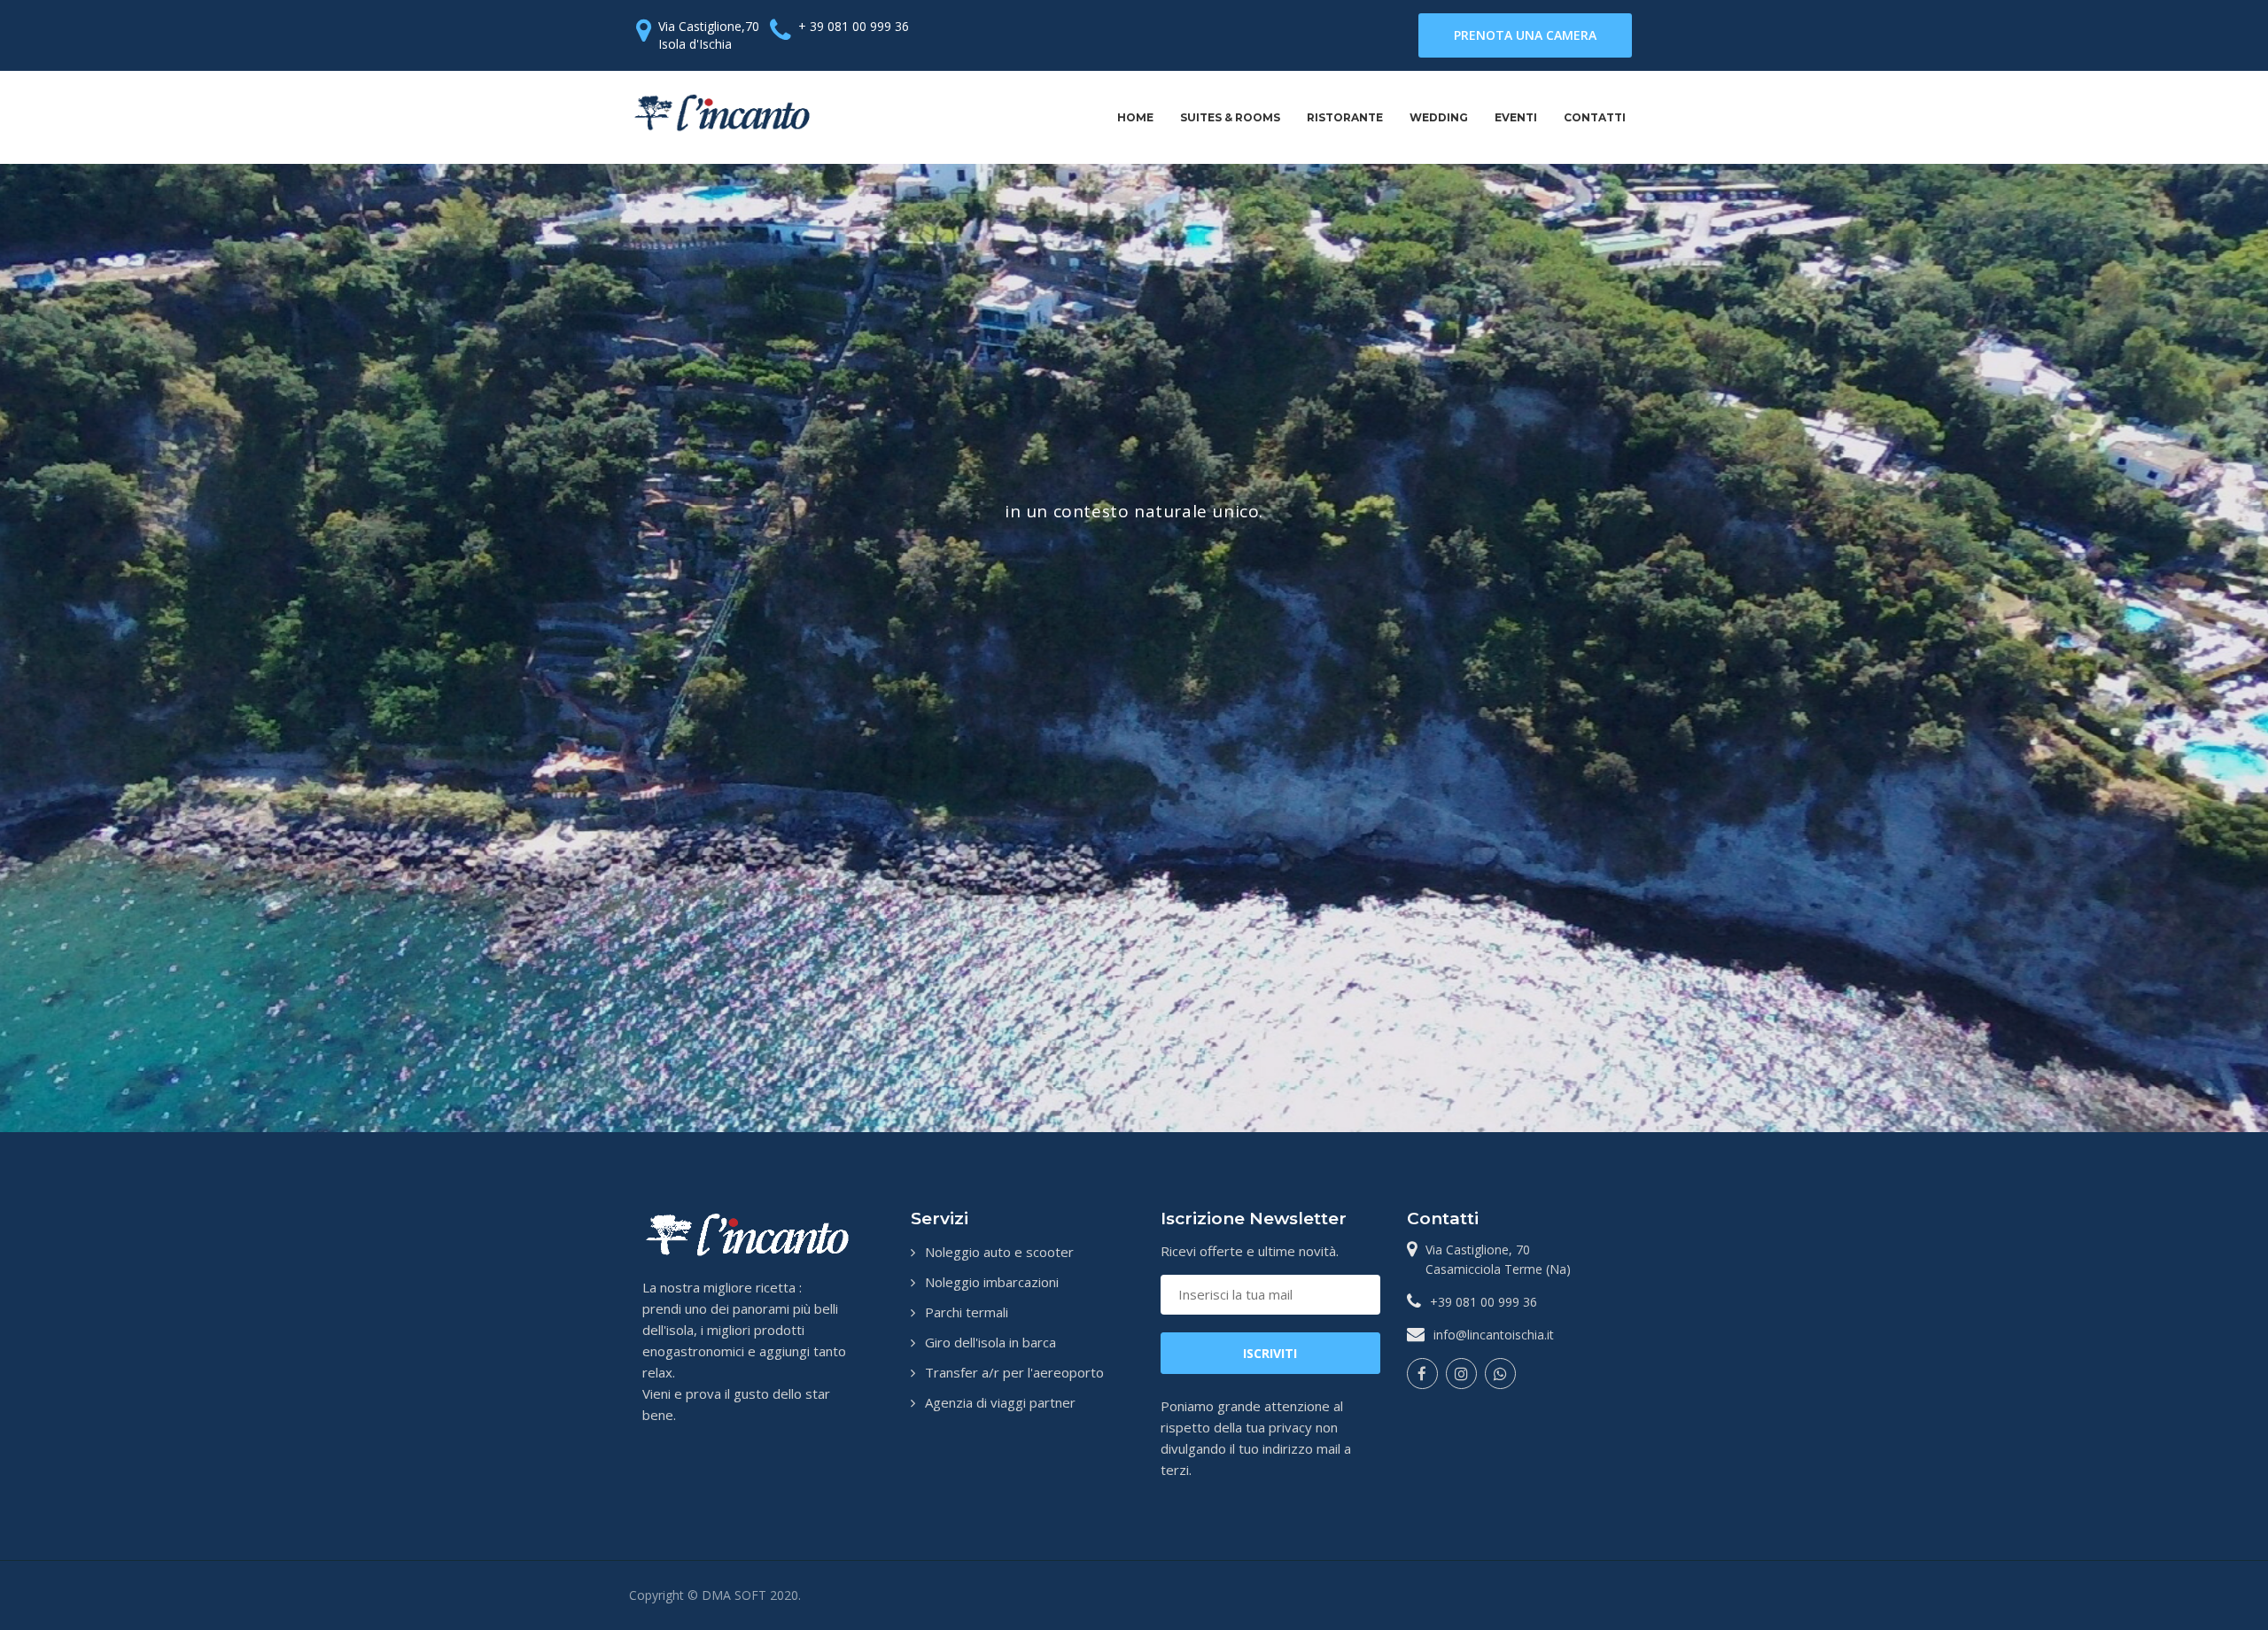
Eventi (1516, 117)
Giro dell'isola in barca (990, 1342)
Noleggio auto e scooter (999, 1252)
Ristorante (1345, 117)
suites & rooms (1230, 117)
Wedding (1439, 117)
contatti (1595, 117)
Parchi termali (967, 1312)
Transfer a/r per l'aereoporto (1014, 1372)
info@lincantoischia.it (1494, 1335)
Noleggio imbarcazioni (992, 1282)
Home (1135, 117)
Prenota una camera (1525, 35)
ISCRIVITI (1270, 1353)
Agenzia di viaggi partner (1000, 1402)
